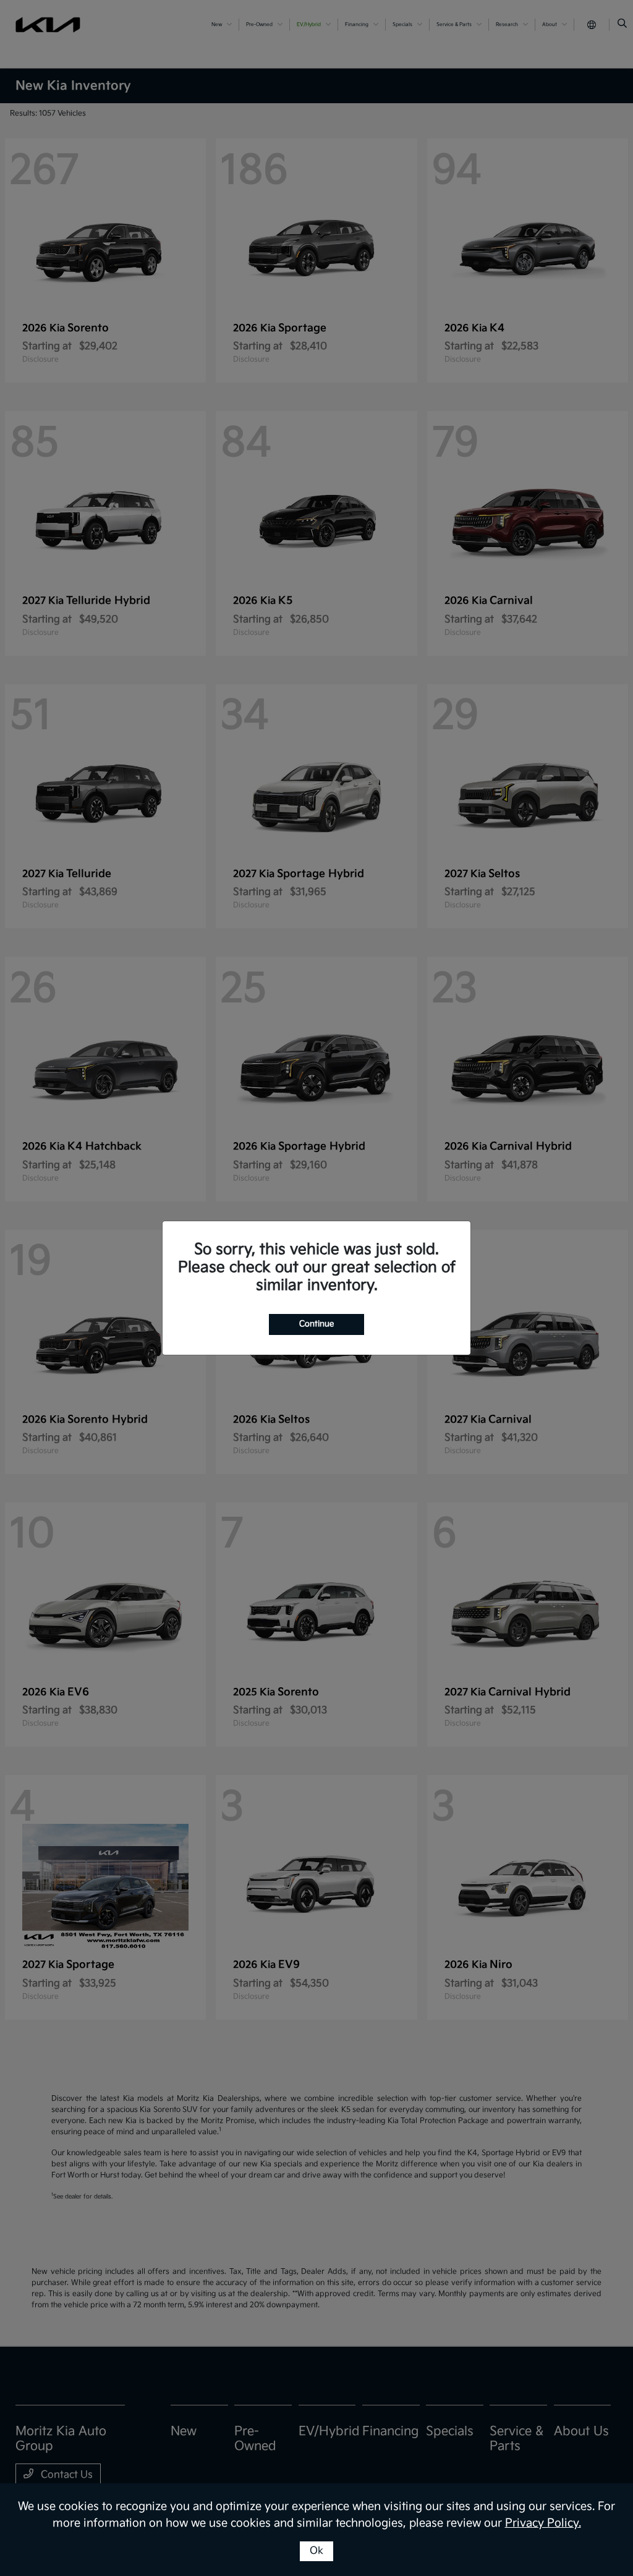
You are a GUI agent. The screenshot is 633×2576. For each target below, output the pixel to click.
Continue (316, 1324)
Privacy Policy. (543, 2523)
